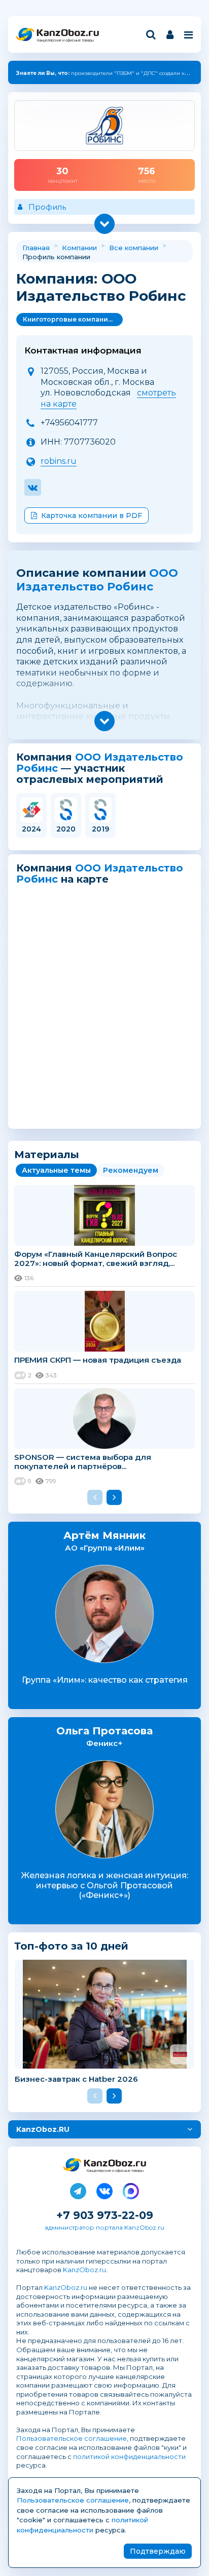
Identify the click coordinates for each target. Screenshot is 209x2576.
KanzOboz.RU (43, 2129)
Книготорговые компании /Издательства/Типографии (73, 319)
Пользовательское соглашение (72, 2438)
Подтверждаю (158, 2551)
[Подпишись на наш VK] (104, 2189)
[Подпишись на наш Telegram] (78, 2189)
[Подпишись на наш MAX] (131, 2189)
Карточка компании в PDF (92, 516)
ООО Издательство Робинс (97, 580)
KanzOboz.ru (84, 2270)
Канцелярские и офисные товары (65, 40)
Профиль (47, 207)
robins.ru (59, 461)
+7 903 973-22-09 (105, 2215)
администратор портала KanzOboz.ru (104, 2227)
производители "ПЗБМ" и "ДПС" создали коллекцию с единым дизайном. (98, 74)
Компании (79, 248)
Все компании (134, 248)
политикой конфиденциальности (129, 2456)
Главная (36, 248)
